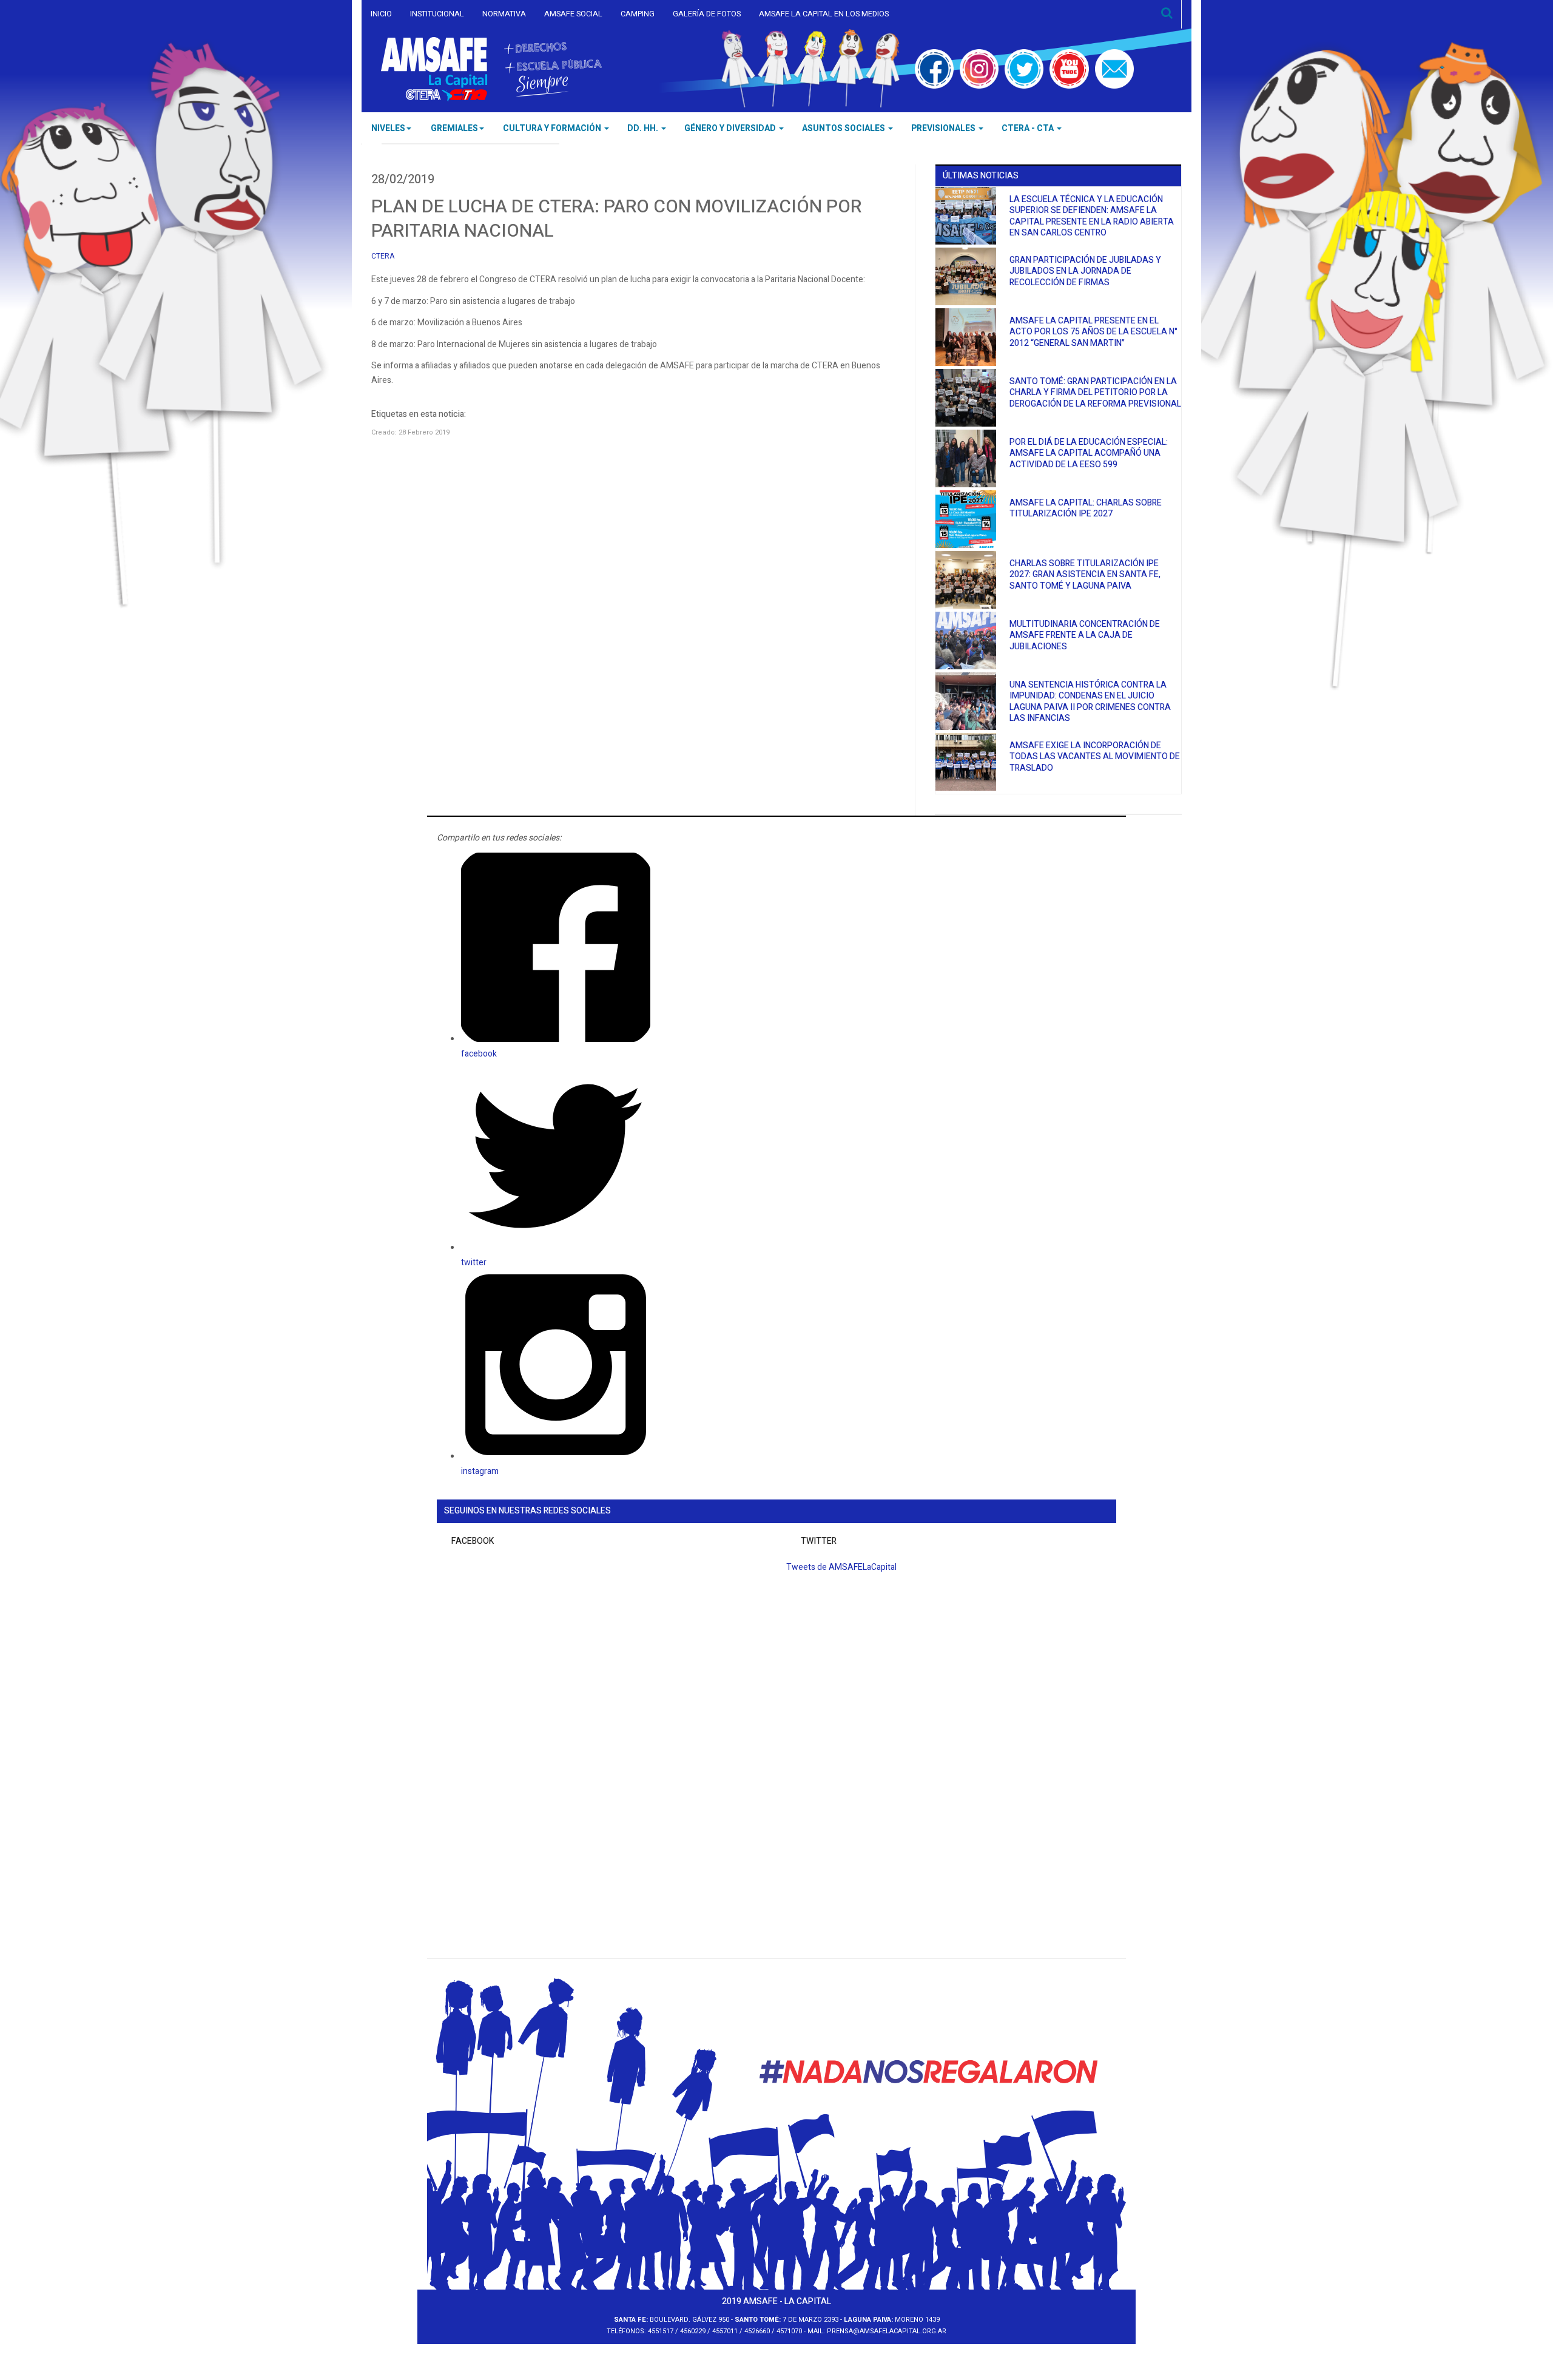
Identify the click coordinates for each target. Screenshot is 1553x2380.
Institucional (437, 14)
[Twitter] (1024, 69)
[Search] (1167, 14)
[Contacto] (1114, 69)
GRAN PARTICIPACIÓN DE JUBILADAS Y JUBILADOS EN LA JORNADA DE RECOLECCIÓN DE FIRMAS (1085, 271)
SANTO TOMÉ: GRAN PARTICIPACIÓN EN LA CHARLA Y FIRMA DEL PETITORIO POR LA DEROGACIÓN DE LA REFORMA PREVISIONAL (1095, 393)
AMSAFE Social (573, 14)
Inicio (381, 14)
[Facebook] (934, 69)
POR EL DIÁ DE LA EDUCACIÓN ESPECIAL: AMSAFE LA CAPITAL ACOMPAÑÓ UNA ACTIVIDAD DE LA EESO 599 (1089, 453)
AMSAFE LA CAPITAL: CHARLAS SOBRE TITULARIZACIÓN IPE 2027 (1086, 509)
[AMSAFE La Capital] (491, 69)
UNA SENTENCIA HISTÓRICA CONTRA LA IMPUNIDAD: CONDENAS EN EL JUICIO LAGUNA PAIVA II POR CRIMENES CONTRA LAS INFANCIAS (1090, 702)
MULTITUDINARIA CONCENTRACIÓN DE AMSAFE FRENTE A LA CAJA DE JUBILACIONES (1085, 635)
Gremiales (454, 128)
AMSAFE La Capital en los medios (824, 14)
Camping (638, 14)
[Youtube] (1069, 69)
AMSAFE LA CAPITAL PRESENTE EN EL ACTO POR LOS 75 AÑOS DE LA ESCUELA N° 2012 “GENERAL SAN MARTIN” (1093, 332)
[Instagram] (979, 69)
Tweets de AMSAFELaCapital (841, 1567)
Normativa (504, 14)
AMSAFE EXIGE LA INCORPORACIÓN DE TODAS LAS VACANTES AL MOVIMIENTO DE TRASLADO (1095, 757)
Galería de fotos (707, 14)
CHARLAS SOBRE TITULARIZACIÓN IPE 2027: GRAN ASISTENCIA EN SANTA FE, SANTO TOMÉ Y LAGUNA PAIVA (1085, 575)
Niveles (388, 128)
